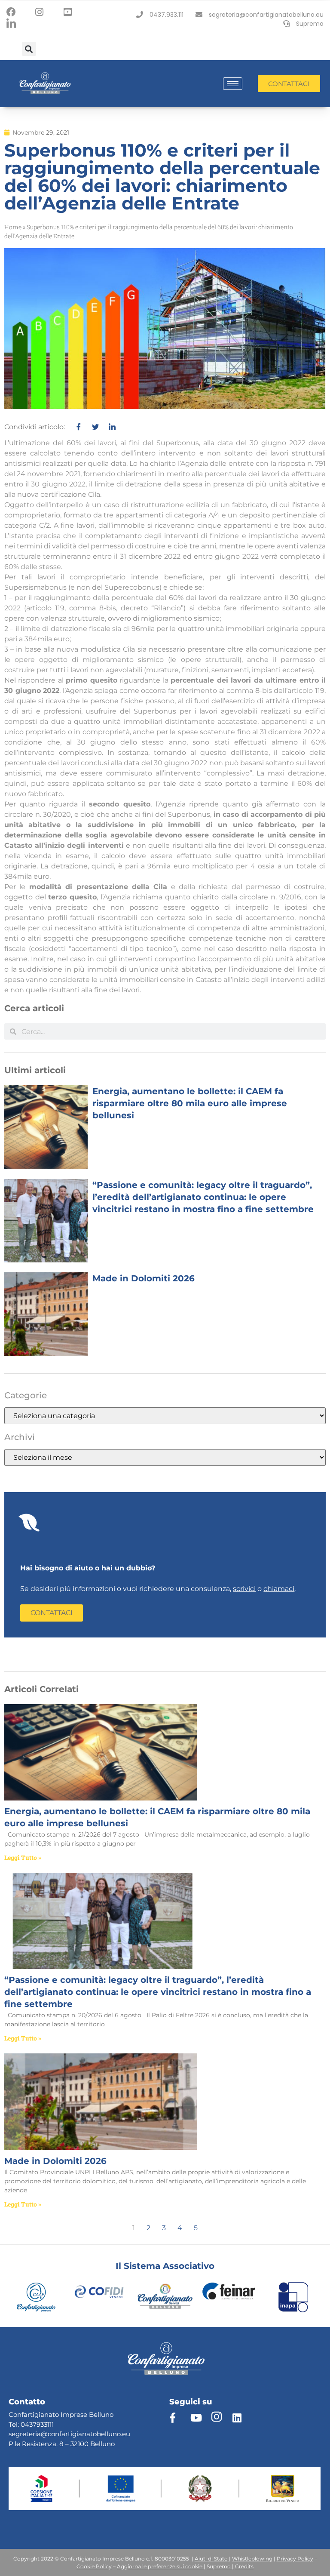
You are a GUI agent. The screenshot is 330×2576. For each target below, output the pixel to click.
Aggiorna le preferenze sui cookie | (161, 2566)
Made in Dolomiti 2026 (144, 1278)
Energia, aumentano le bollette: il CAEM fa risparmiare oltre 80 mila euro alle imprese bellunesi (190, 1103)
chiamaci (279, 1589)
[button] (29, 49)
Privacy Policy (295, 2559)
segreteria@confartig (43, 2434)
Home (13, 227)
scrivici (244, 1589)
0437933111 (37, 2424)
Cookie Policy (94, 2566)
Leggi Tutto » (23, 1857)
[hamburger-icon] (233, 84)
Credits (244, 2566)
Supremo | (220, 2566)
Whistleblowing (252, 2559)
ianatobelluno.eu (103, 2434)
